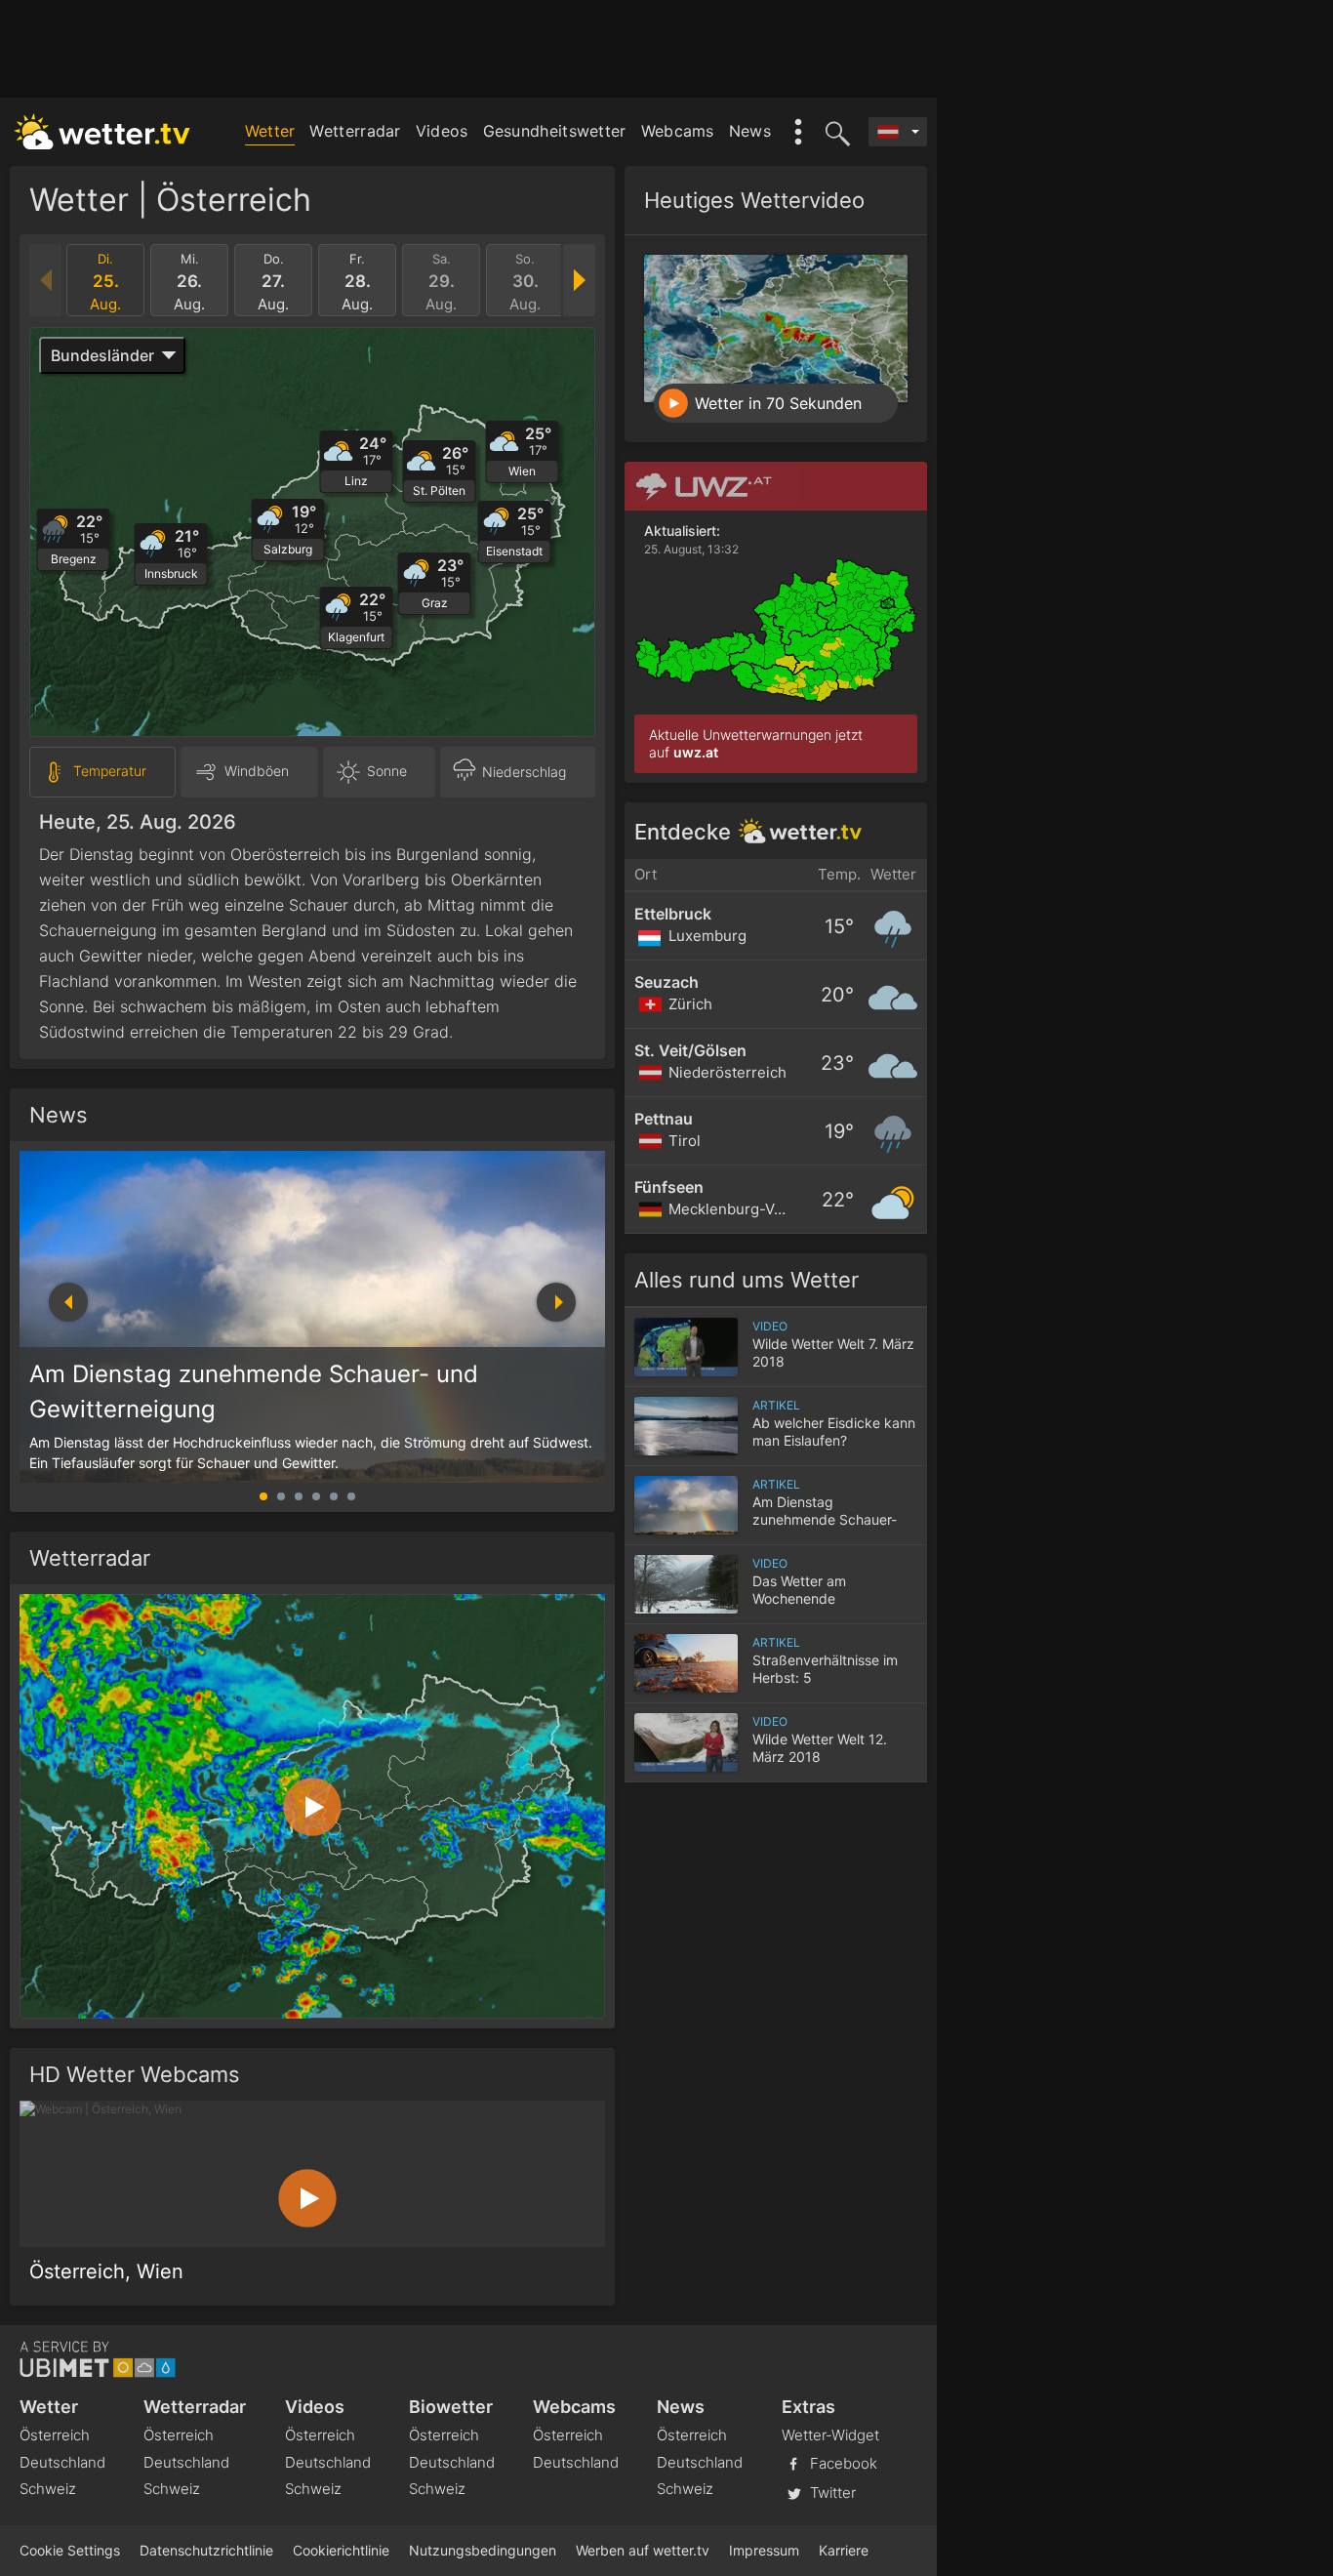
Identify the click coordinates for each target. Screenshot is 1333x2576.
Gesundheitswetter (555, 131)
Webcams (678, 131)
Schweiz (48, 2489)
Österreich (55, 2435)
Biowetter (451, 2407)
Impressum (764, 2550)
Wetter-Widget (830, 2435)
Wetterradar (355, 131)
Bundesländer (102, 355)
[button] (556, 1302)
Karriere (844, 2550)
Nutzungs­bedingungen (483, 2550)
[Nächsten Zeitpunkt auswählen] (578, 280)
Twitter (831, 2492)
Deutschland (62, 2462)
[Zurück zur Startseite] (102, 132)
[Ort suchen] (834, 132)
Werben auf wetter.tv (643, 2550)
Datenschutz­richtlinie (206, 2550)
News (750, 131)
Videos (442, 131)
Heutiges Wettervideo (754, 200)
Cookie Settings (70, 2550)
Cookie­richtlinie (341, 2550)
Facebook (842, 2462)
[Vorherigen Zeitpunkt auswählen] (46, 280)
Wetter (270, 131)
